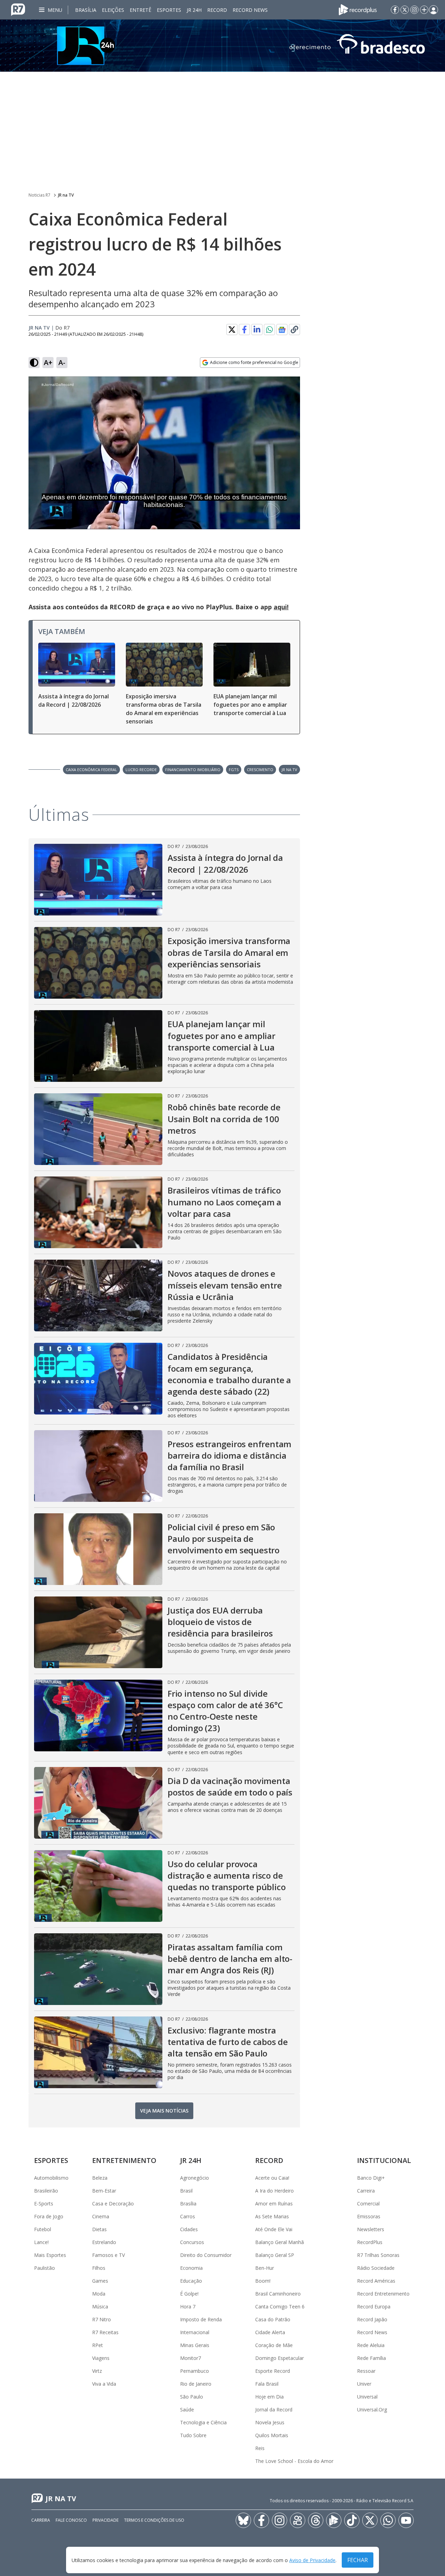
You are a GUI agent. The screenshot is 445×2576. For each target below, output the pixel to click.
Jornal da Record (274, 2409)
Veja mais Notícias (164, 2111)
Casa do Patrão (273, 2319)
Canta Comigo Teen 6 (280, 2306)
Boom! (263, 2281)
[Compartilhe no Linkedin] (257, 330)
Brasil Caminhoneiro (278, 2294)
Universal (367, 2397)
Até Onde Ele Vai (274, 2229)
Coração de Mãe (274, 2345)
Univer (364, 2384)
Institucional (384, 2160)
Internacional (195, 2332)
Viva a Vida (104, 2384)
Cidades (189, 2229)
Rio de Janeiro (196, 2384)
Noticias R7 (39, 195)
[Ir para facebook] (395, 10)
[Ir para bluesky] (243, 2520)
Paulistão (44, 2268)
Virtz (97, 2371)
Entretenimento (124, 2160)
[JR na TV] (222, 46)
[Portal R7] (18, 9)
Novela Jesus (270, 2422)
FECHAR (358, 2560)
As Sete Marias (272, 2216)
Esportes (169, 10)
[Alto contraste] (34, 363)
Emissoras (369, 2216)
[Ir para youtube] (406, 2520)
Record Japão (372, 2319)
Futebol (43, 2229)
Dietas (99, 2229)
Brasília (86, 10)
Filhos (99, 2268)
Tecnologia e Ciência (203, 2422)
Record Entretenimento (383, 2294)
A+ (48, 362)
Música (100, 2306)
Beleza (100, 2178)
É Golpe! (189, 2294)
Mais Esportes (50, 2255)
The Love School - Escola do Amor (294, 2461)
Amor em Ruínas (274, 2204)
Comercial (368, 2204)
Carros (188, 2216)
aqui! (281, 607)
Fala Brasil (267, 2384)
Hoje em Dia (269, 2397)
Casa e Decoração (113, 2204)
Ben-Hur (265, 2268)
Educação (191, 2281)
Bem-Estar (104, 2191)
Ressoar (366, 2371)
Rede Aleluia (371, 2345)
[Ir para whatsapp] (388, 2520)
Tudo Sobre (193, 2435)
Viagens (101, 2358)
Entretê (140, 10)
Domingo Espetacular (280, 2358)
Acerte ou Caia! (272, 2178)
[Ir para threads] (316, 2520)
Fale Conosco (71, 2520)
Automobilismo (51, 2178)
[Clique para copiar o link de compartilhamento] (294, 330)
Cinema (101, 2216)
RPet (98, 2345)
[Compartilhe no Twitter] (232, 330)
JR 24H (194, 10)
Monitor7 (191, 2358)
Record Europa (374, 2306)
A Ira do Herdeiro (274, 2191)
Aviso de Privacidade (312, 2560)
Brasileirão (46, 2191)
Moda (99, 2294)
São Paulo (192, 2397)
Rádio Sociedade (376, 2268)
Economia (191, 2268)
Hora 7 (188, 2306)
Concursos (192, 2242)
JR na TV (66, 195)
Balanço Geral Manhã (280, 2242)
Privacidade (106, 2520)
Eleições (113, 10)
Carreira (366, 2191)
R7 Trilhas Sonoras (378, 2255)
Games (100, 2281)
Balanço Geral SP (275, 2255)
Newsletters (371, 2229)
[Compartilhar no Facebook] (244, 330)
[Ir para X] (405, 10)
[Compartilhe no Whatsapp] (269, 330)
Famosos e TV (108, 2255)
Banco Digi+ (371, 2178)
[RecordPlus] (358, 9)
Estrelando (104, 2242)
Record (217, 10)
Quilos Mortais (272, 2435)
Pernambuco (195, 2371)
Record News (250, 10)
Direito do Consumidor (206, 2255)
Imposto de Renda (201, 2319)
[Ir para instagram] (414, 10)
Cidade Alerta (270, 2332)
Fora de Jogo (49, 2216)
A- (62, 362)
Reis (260, 2448)
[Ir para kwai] (298, 2520)
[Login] (434, 10)
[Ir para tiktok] (352, 2520)
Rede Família (371, 2358)
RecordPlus (370, 2242)
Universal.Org (372, 2409)
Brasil (186, 2191)
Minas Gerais (195, 2345)
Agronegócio (195, 2178)
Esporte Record (273, 2371)
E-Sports (44, 2204)
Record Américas (376, 2281)
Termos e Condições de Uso (154, 2520)
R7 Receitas (105, 2332)
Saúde (187, 2409)
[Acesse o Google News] (282, 330)
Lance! (41, 2242)
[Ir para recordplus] (334, 2520)
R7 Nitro (102, 2319)
